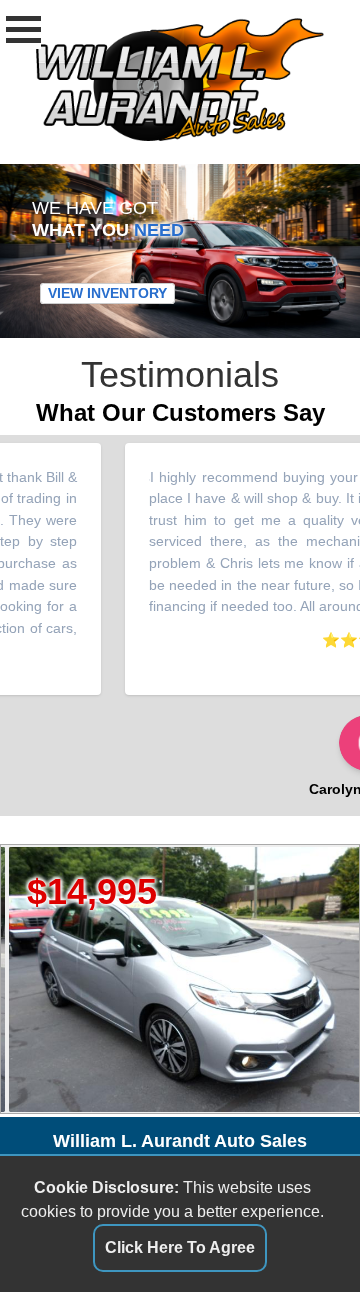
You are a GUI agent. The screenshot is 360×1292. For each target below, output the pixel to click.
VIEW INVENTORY (107, 294)
